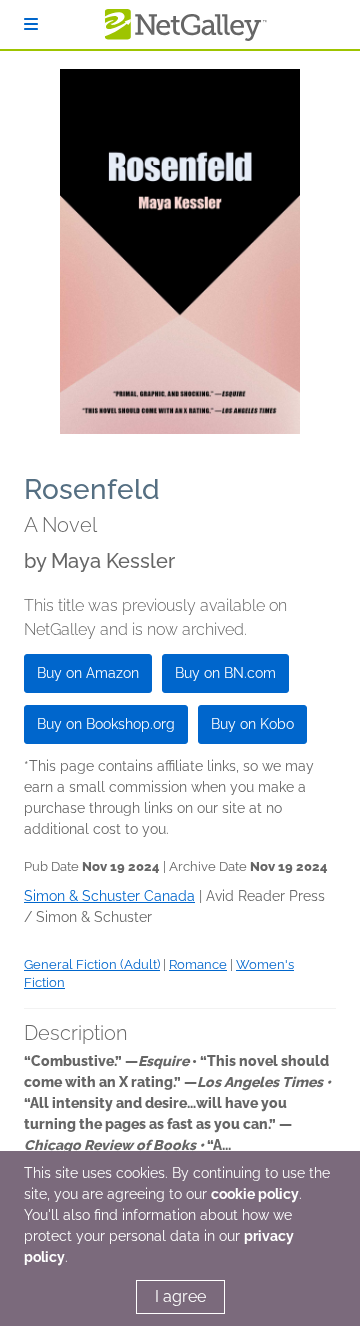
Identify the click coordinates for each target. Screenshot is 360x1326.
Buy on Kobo (252, 724)
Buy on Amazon (88, 673)
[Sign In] (31, 24)
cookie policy (255, 1194)
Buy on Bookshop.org (106, 724)
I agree (180, 1296)
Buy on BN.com (225, 673)
